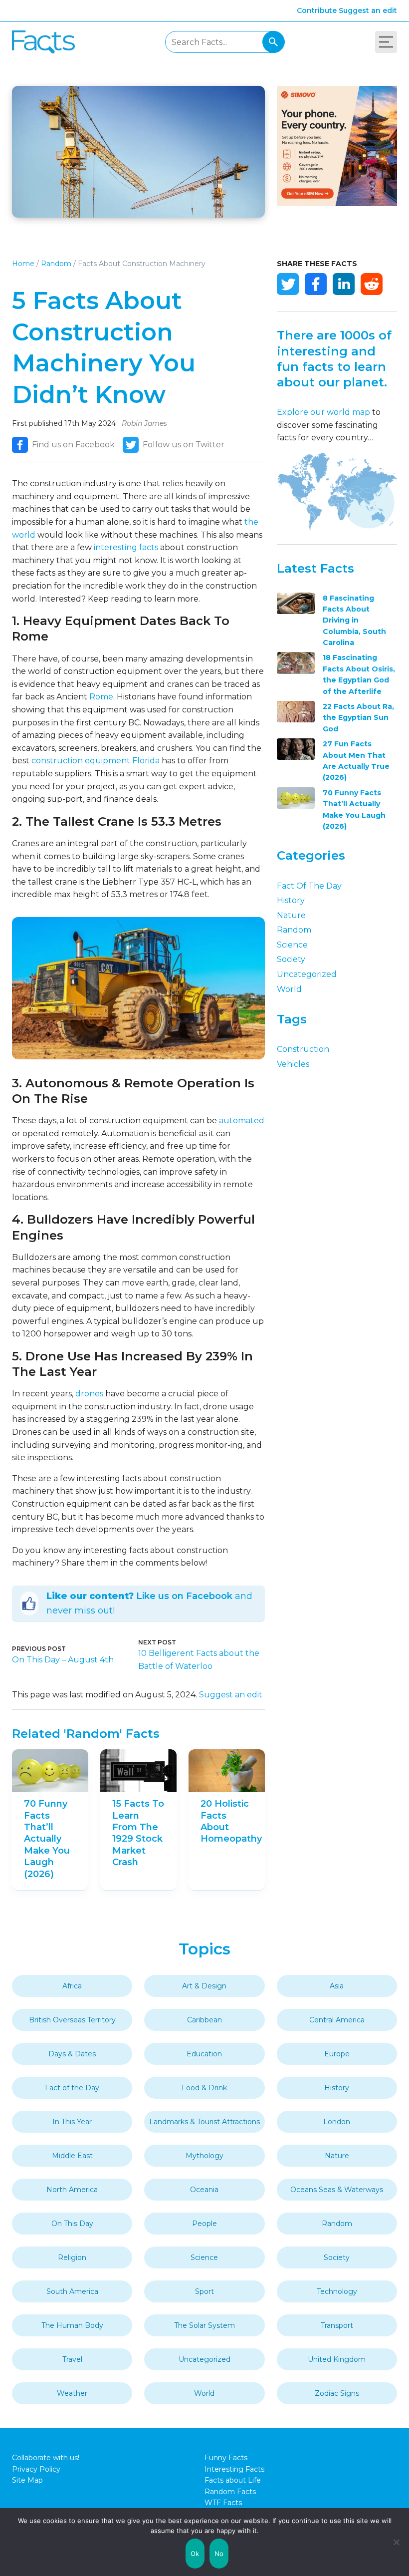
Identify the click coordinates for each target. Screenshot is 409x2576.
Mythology (204, 2156)
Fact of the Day (309, 886)
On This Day (72, 2224)
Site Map (27, 2480)
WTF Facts (223, 2503)
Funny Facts (226, 2458)
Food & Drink (204, 2088)
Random (56, 264)
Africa (72, 1986)
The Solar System (204, 2325)
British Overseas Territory (72, 2020)
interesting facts (126, 547)
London (337, 2122)
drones (89, 1394)
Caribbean (204, 2020)
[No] (397, 2542)
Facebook (316, 284)
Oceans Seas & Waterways (337, 2190)
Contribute (317, 10)
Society (291, 959)
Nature (291, 915)
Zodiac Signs (337, 2393)
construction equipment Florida (96, 761)
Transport (337, 2325)
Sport (204, 2291)
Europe (337, 2054)
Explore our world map (323, 412)
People (204, 2224)
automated (242, 1121)
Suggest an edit (368, 10)
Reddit (372, 284)
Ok (195, 2554)
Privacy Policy (36, 2469)
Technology (337, 2291)
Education (204, 2054)
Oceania (204, 2190)
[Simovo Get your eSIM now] (337, 203)
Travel (72, 2359)
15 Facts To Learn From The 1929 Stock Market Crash (138, 1833)
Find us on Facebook (73, 445)
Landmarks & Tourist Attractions (204, 2122)
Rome (101, 697)
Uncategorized (307, 974)
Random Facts (230, 2492)
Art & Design (204, 1986)
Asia (337, 1986)
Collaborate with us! (46, 2458)
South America (72, 2291)
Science (292, 945)
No (219, 2554)
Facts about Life (233, 2480)
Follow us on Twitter (184, 445)
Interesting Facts (234, 2469)
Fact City (43, 42)
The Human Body (72, 2325)
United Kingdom (337, 2359)
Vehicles (293, 1064)
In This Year (72, 2122)
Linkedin (344, 284)
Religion (72, 2257)
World (289, 989)
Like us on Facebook (184, 1596)
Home (23, 264)
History (291, 900)
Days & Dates (72, 2054)
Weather (72, 2393)
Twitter (288, 284)
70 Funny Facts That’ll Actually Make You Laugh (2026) (47, 1839)
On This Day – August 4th (63, 1660)
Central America (337, 2020)
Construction (303, 1049)
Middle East (72, 2156)
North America (72, 2190)
